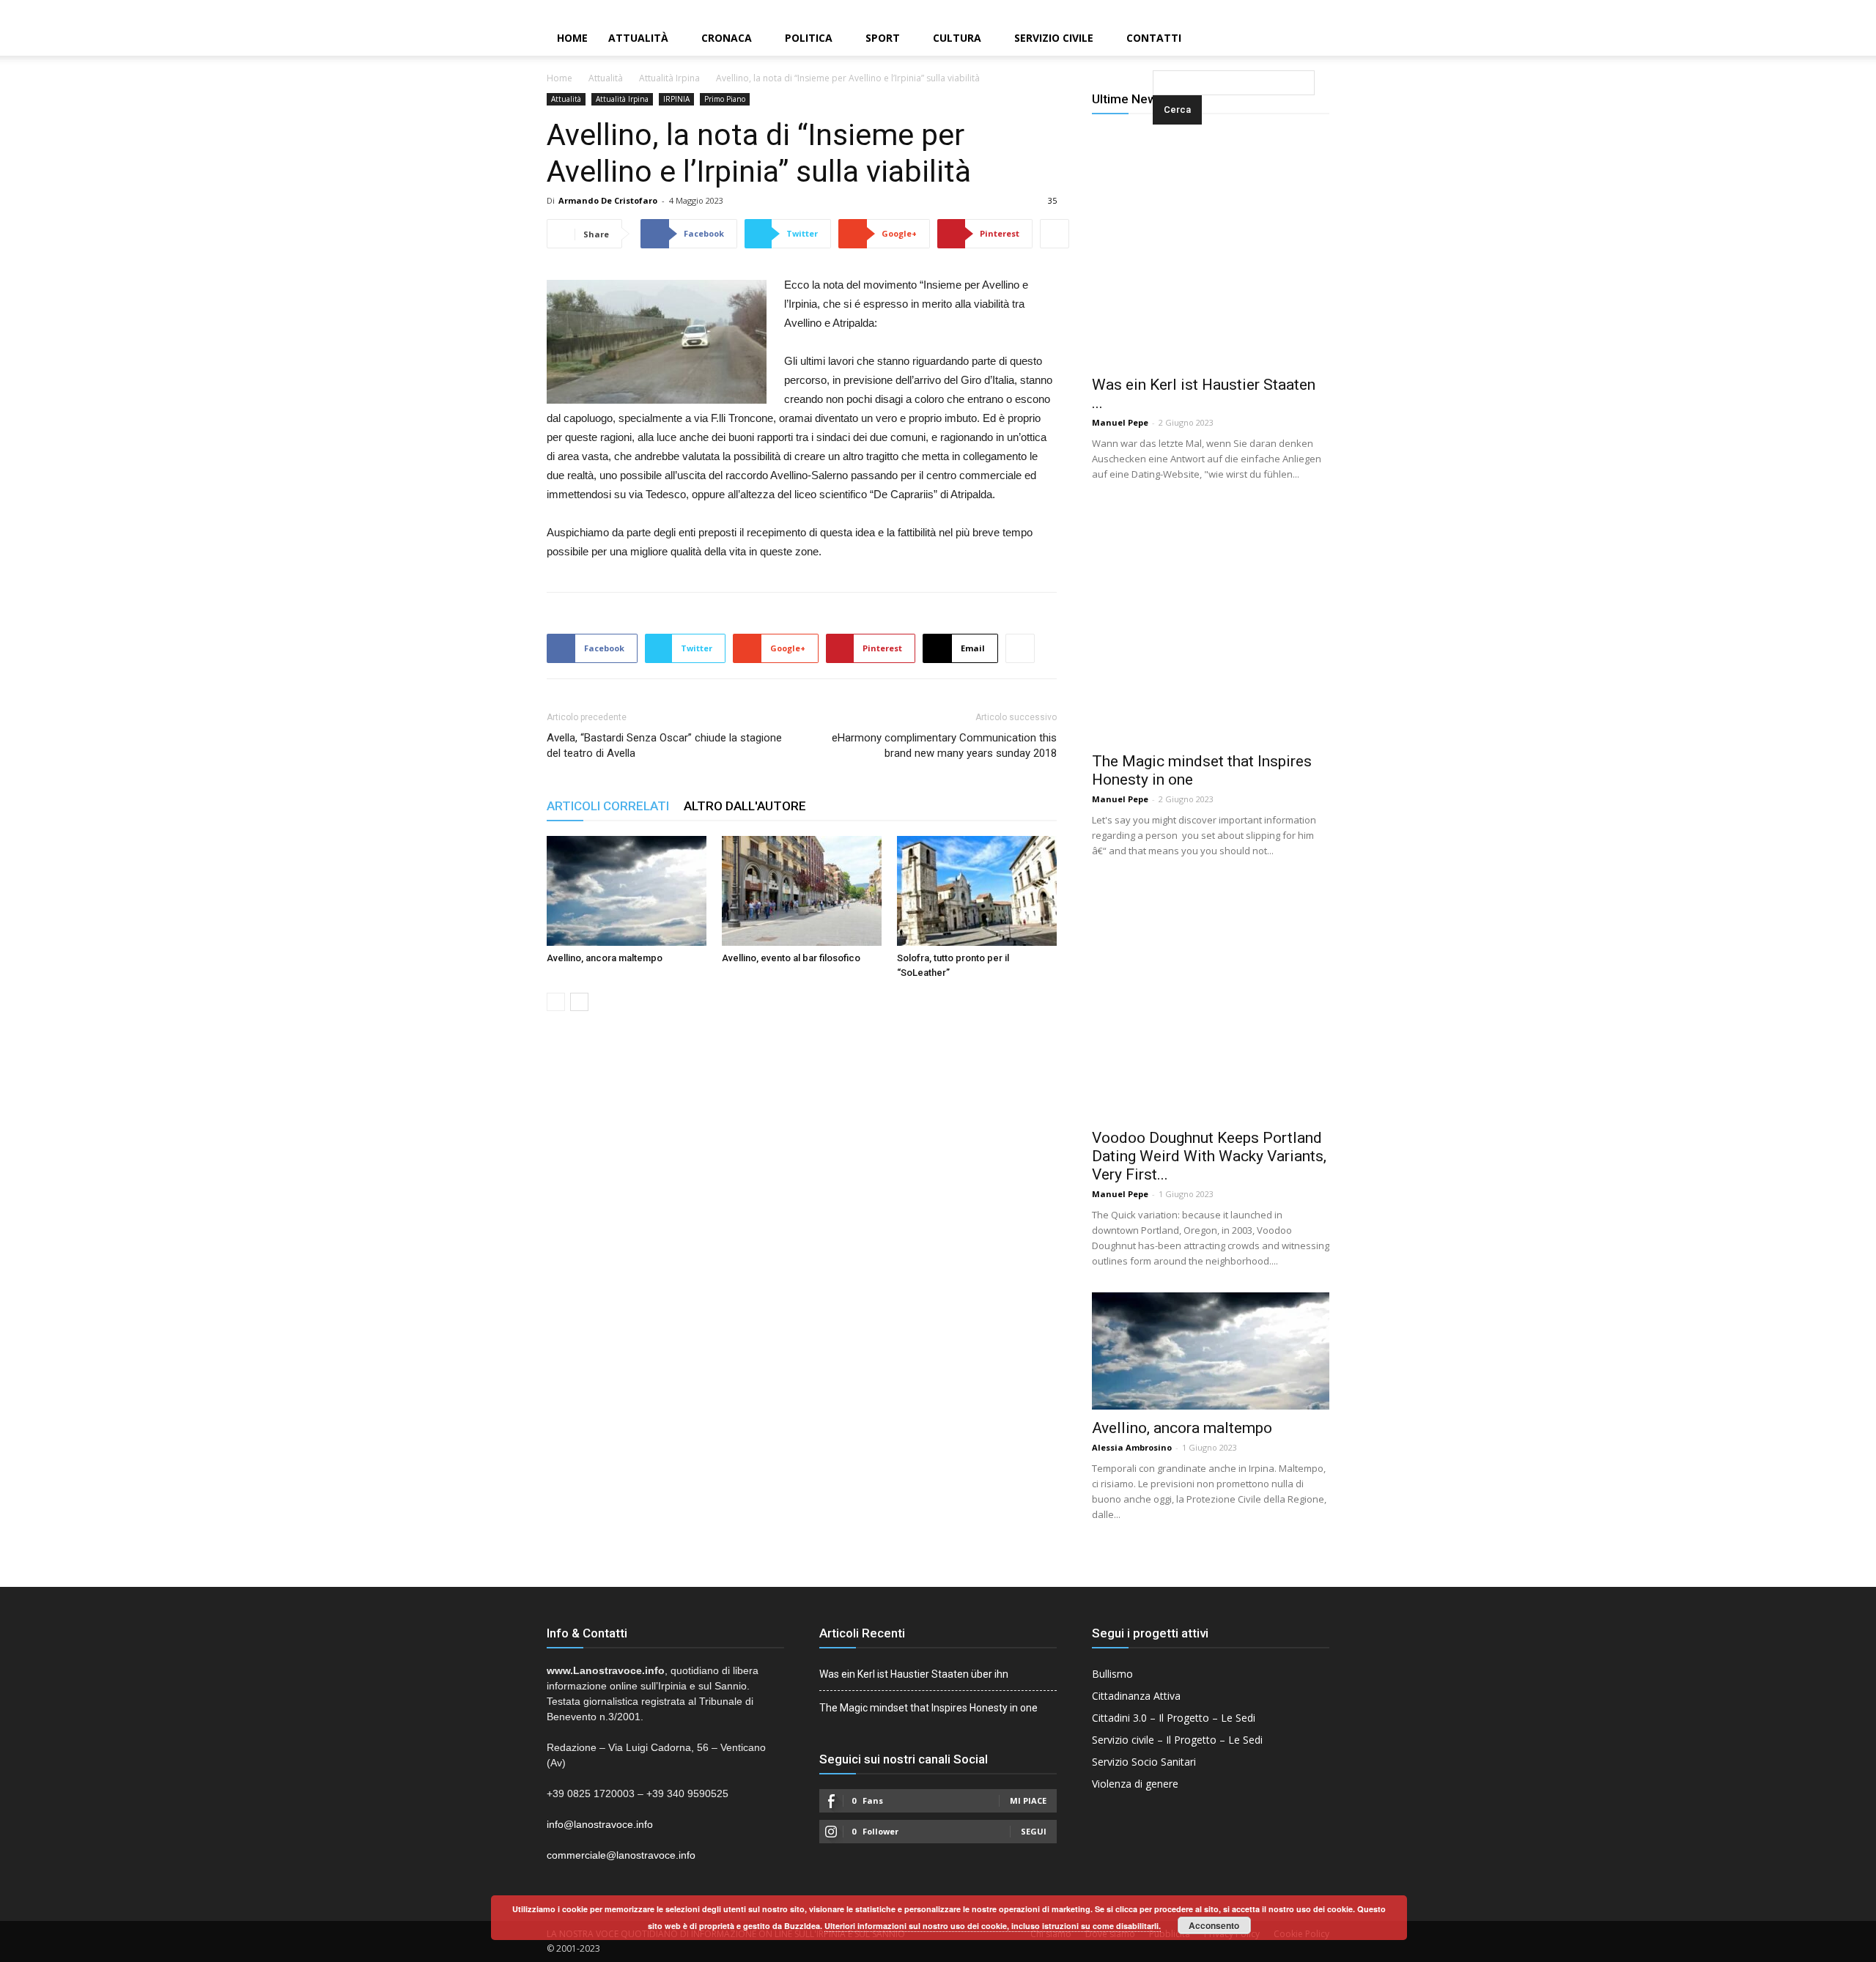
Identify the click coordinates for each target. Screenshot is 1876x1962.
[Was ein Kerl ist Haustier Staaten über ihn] (1211, 248)
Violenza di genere (1135, 1784)
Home (572, 38)
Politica (809, 38)
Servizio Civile (1054, 38)
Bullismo (1112, 1674)
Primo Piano (725, 99)
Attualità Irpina (669, 78)
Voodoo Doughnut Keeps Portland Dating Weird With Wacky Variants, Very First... (1209, 1156)
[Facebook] (1815, 10)
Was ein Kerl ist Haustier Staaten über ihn (914, 1674)
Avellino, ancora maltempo (605, 958)
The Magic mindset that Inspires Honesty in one (928, 1708)
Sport (883, 38)
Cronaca (727, 38)
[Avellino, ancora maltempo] (627, 891)
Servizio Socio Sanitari (1144, 1762)
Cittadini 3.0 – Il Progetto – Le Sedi (1174, 1718)
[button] (1156, 39)
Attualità (638, 38)
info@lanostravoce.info (600, 1824)
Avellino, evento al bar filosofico (791, 958)
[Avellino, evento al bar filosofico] (802, 891)
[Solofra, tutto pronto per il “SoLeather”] (977, 891)
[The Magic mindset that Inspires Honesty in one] (1211, 624)
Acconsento (1214, 1925)
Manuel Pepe (1120, 422)
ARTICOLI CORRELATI (608, 806)
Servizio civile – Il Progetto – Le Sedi (1177, 1740)
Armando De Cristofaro (608, 200)
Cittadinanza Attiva (1136, 1696)
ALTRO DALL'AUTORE (745, 806)
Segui (1034, 1831)
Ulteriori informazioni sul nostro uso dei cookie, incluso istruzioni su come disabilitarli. (993, 1926)
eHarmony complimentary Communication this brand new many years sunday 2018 (944, 745)
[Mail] (1840, 10)
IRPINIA (676, 99)
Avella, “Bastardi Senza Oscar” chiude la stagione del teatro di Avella (664, 745)
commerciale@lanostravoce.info (621, 1855)
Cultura (957, 38)
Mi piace (1028, 1800)
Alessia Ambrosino (1132, 1447)
